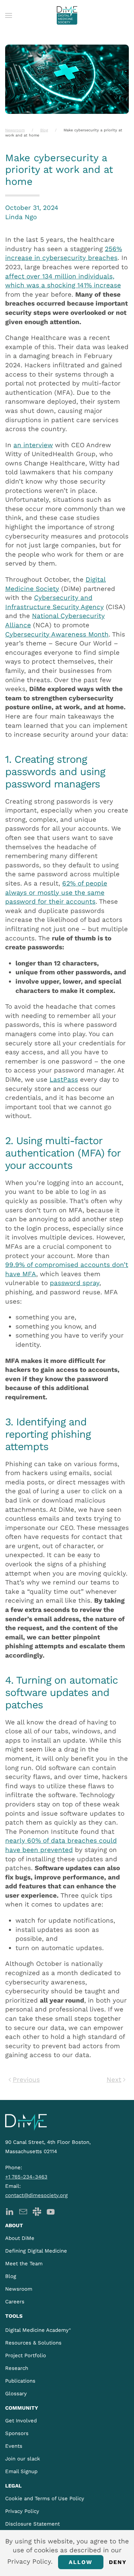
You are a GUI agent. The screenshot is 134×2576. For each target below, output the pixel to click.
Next (114, 2080)
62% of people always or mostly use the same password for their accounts (56, 892)
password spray (75, 1283)
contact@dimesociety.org (36, 2195)
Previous (26, 2080)
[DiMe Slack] (37, 2211)
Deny (118, 2562)
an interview (33, 445)
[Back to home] (67, 15)
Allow (81, 2562)
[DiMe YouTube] (51, 2211)
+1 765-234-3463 (26, 2177)
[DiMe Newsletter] (23, 2211)
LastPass (64, 1079)
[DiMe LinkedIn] (9, 2211)
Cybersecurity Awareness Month (57, 634)
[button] (9, 15)
